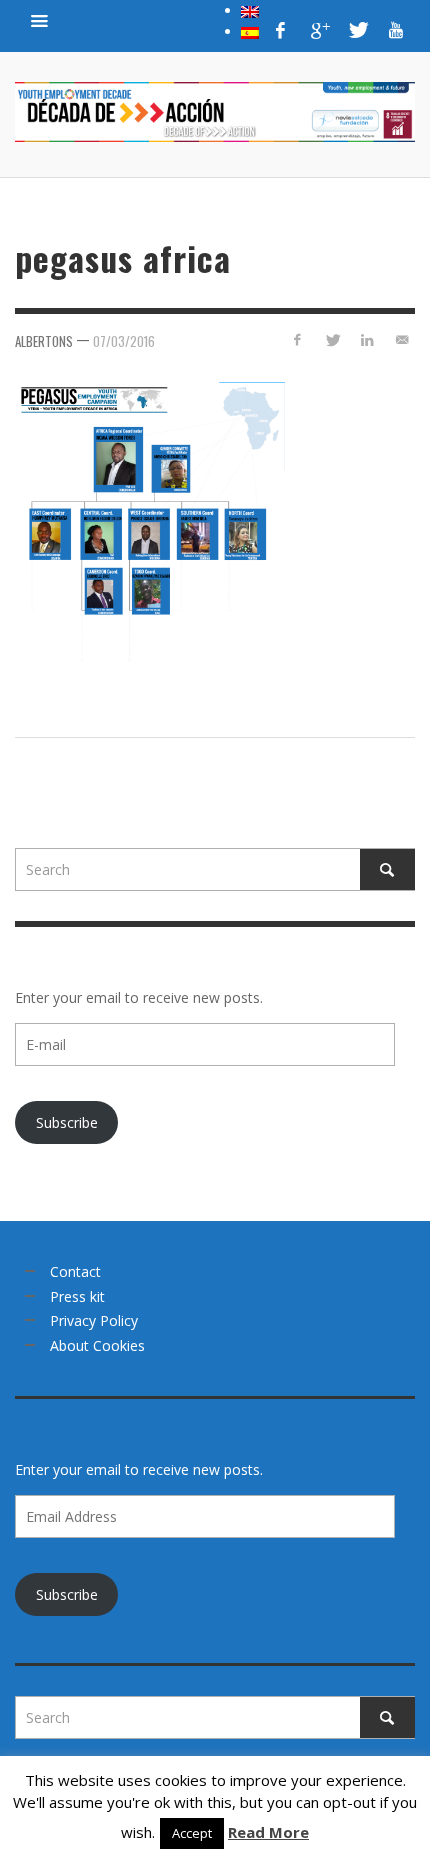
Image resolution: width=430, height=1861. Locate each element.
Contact (75, 1271)
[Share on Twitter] (332, 339)
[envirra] (40, 20)
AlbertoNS (44, 341)
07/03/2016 (124, 341)
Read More (268, 1832)
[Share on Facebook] (297, 339)
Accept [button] (192, 1833)
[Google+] (319, 30)
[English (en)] (250, 10)
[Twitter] (357, 30)
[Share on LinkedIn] (366, 339)
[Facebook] (281, 30)
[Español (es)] (250, 31)
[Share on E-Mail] (401, 339)
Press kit (77, 1296)
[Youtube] (396, 30)
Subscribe (67, 1122)
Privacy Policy (94, 1320)
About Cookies (97, 1345)
